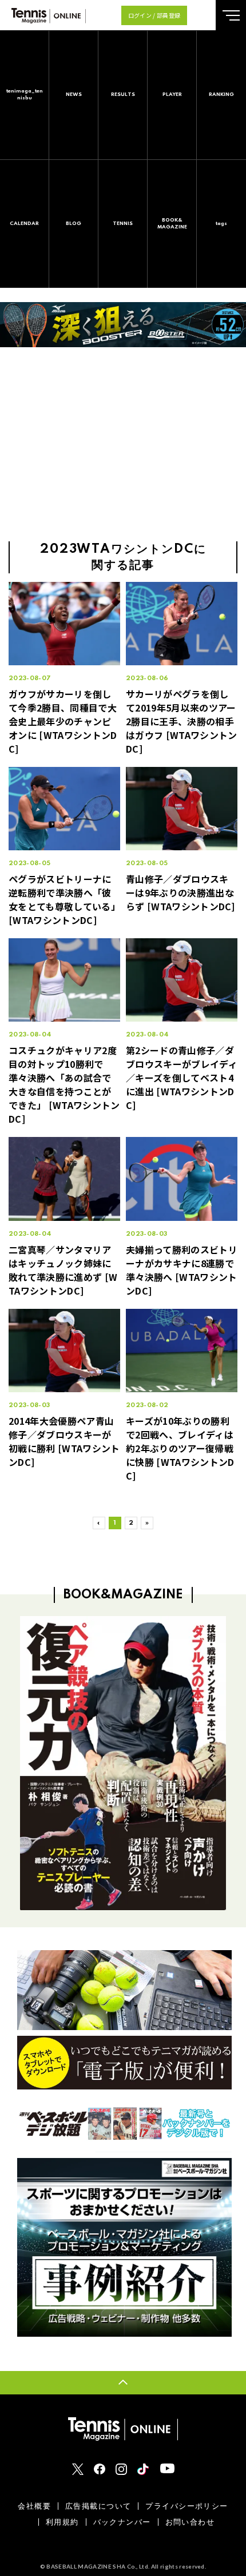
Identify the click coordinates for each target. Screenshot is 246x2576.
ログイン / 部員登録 (154, 15)
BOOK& (172, 224)
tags (221, 224)
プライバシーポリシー (187, 2506)
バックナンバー (122, 2522)
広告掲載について (98, 2506)
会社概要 (34, 2506)
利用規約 (62, 2522)
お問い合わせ (190, 2522)
